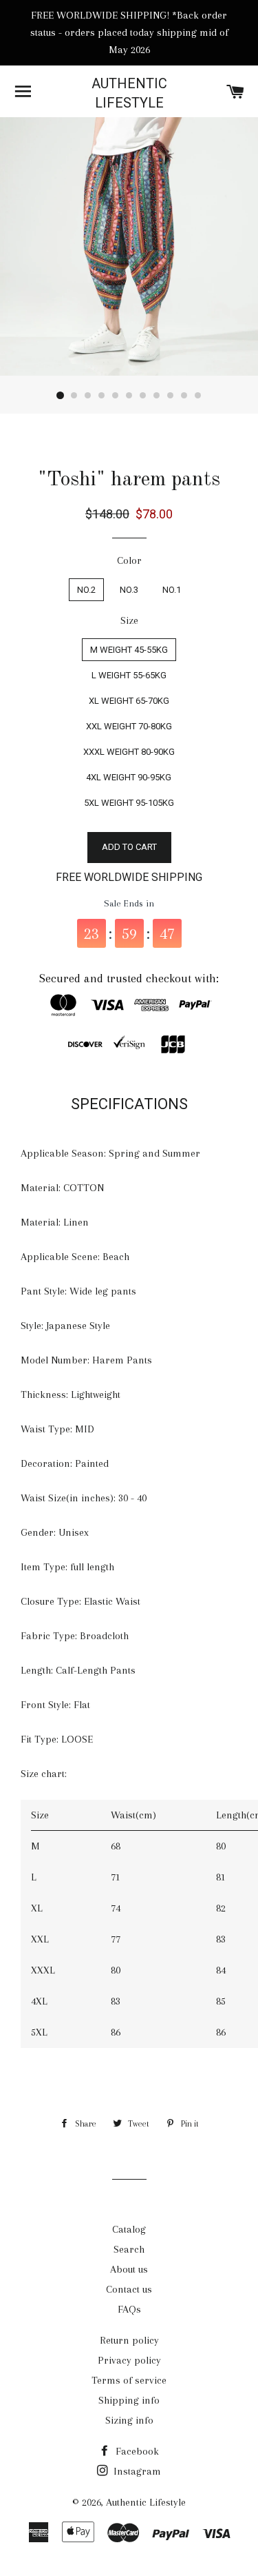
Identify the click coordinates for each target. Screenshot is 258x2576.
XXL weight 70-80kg (129, 726)
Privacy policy (129, 2360)
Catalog (129, 2229)
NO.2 (86, 590)
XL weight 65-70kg (129, 701)
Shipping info (129, 2400)
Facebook (136, 2451)
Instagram (136, 2471)
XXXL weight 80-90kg (129, 752)
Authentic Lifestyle (129, 93)
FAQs (129, 2309)
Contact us (129, 2289)
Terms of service (129, 2380)
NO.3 (129, 590)
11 (198, 396)
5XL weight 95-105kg (129, 803)
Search (129, 2249)
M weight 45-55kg (129, 650)
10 (184, 396)
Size (129, 620)
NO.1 (172, 590)
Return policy (129, 2340)
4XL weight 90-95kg (129, 777)
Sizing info (129, 2420)
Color (129, 560)
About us (129, 2269)
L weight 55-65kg (129, 675)
